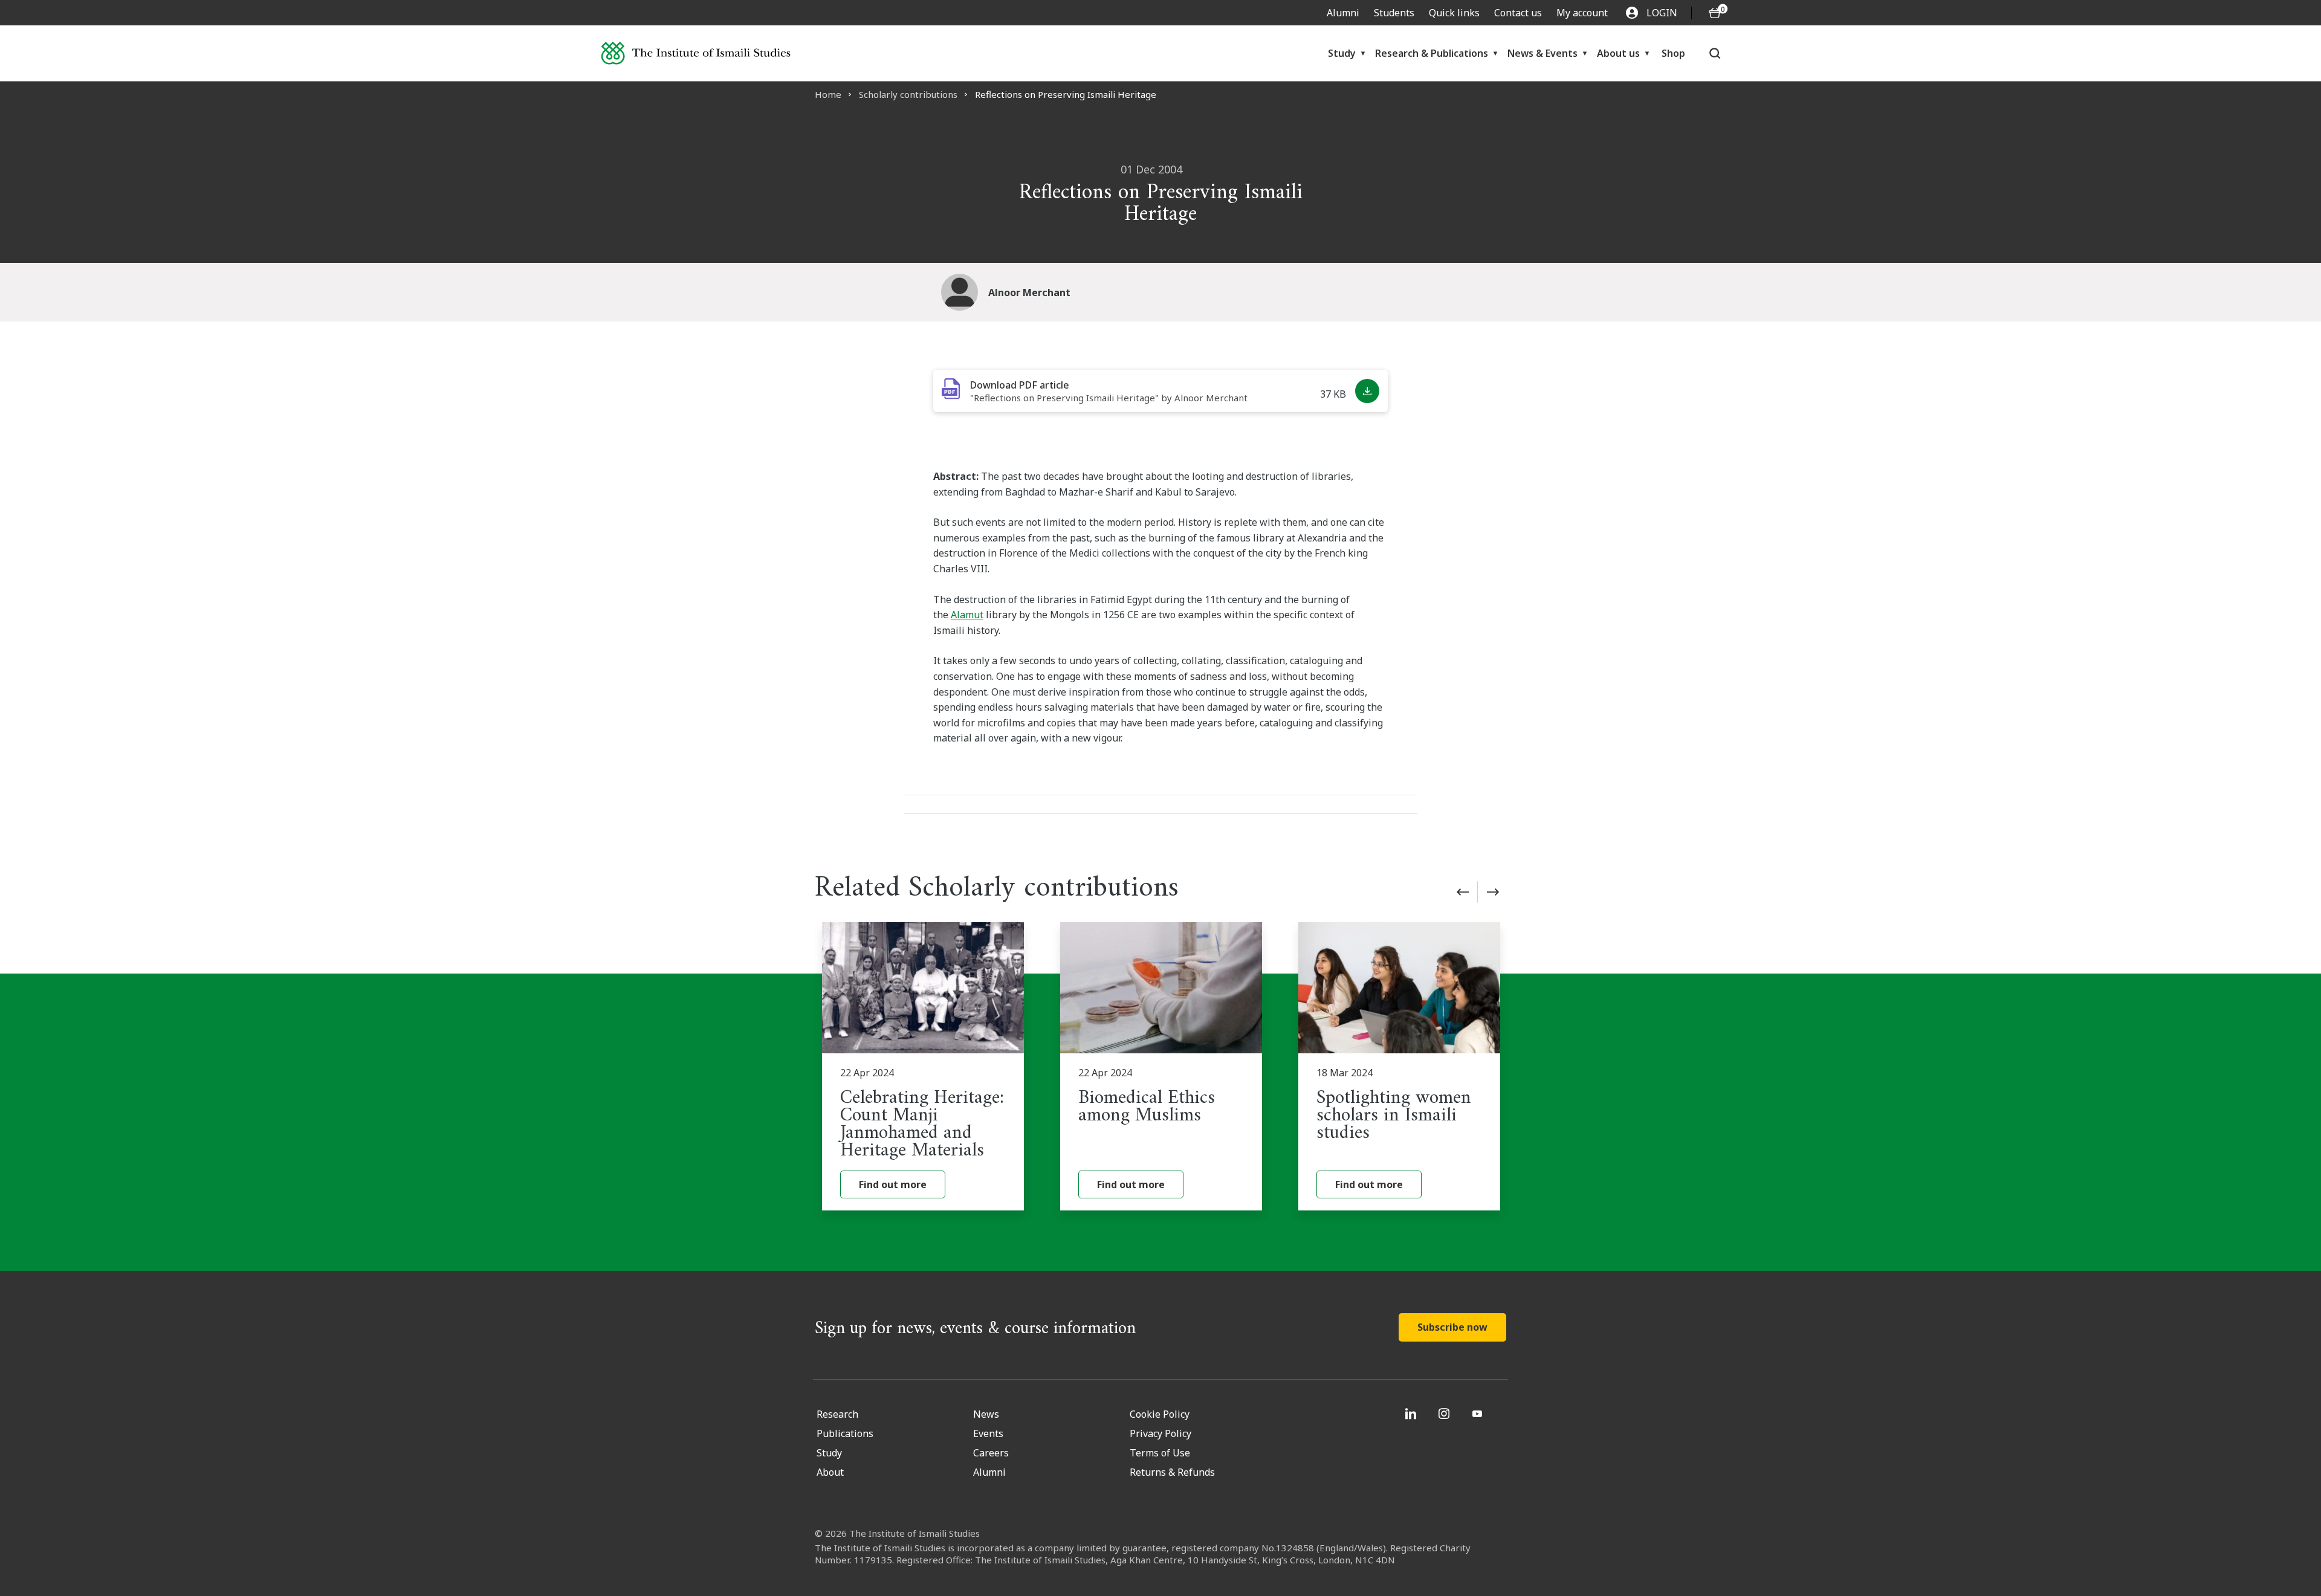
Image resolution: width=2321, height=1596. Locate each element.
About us (1618, 53)
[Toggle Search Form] (1714, 53)
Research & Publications (1432, 53)
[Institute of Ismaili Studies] (696, 53)
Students (1394, 13)
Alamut (967, 615)
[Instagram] (1445, 1413)
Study (1342, 53)
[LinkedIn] (1412, 1413)
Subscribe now (1452, 1327)
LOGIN (1662, 13)
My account (1582, 13)
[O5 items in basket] (1715, 13)
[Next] (1493, 892)
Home (828, 94)
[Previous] (1463, 892)
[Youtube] (1479, 1413)
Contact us (1518, 13)
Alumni (1343, 13)
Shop (1673, 53)
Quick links (1454, 13)
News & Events (1542, 53)
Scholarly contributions (908, 94)
